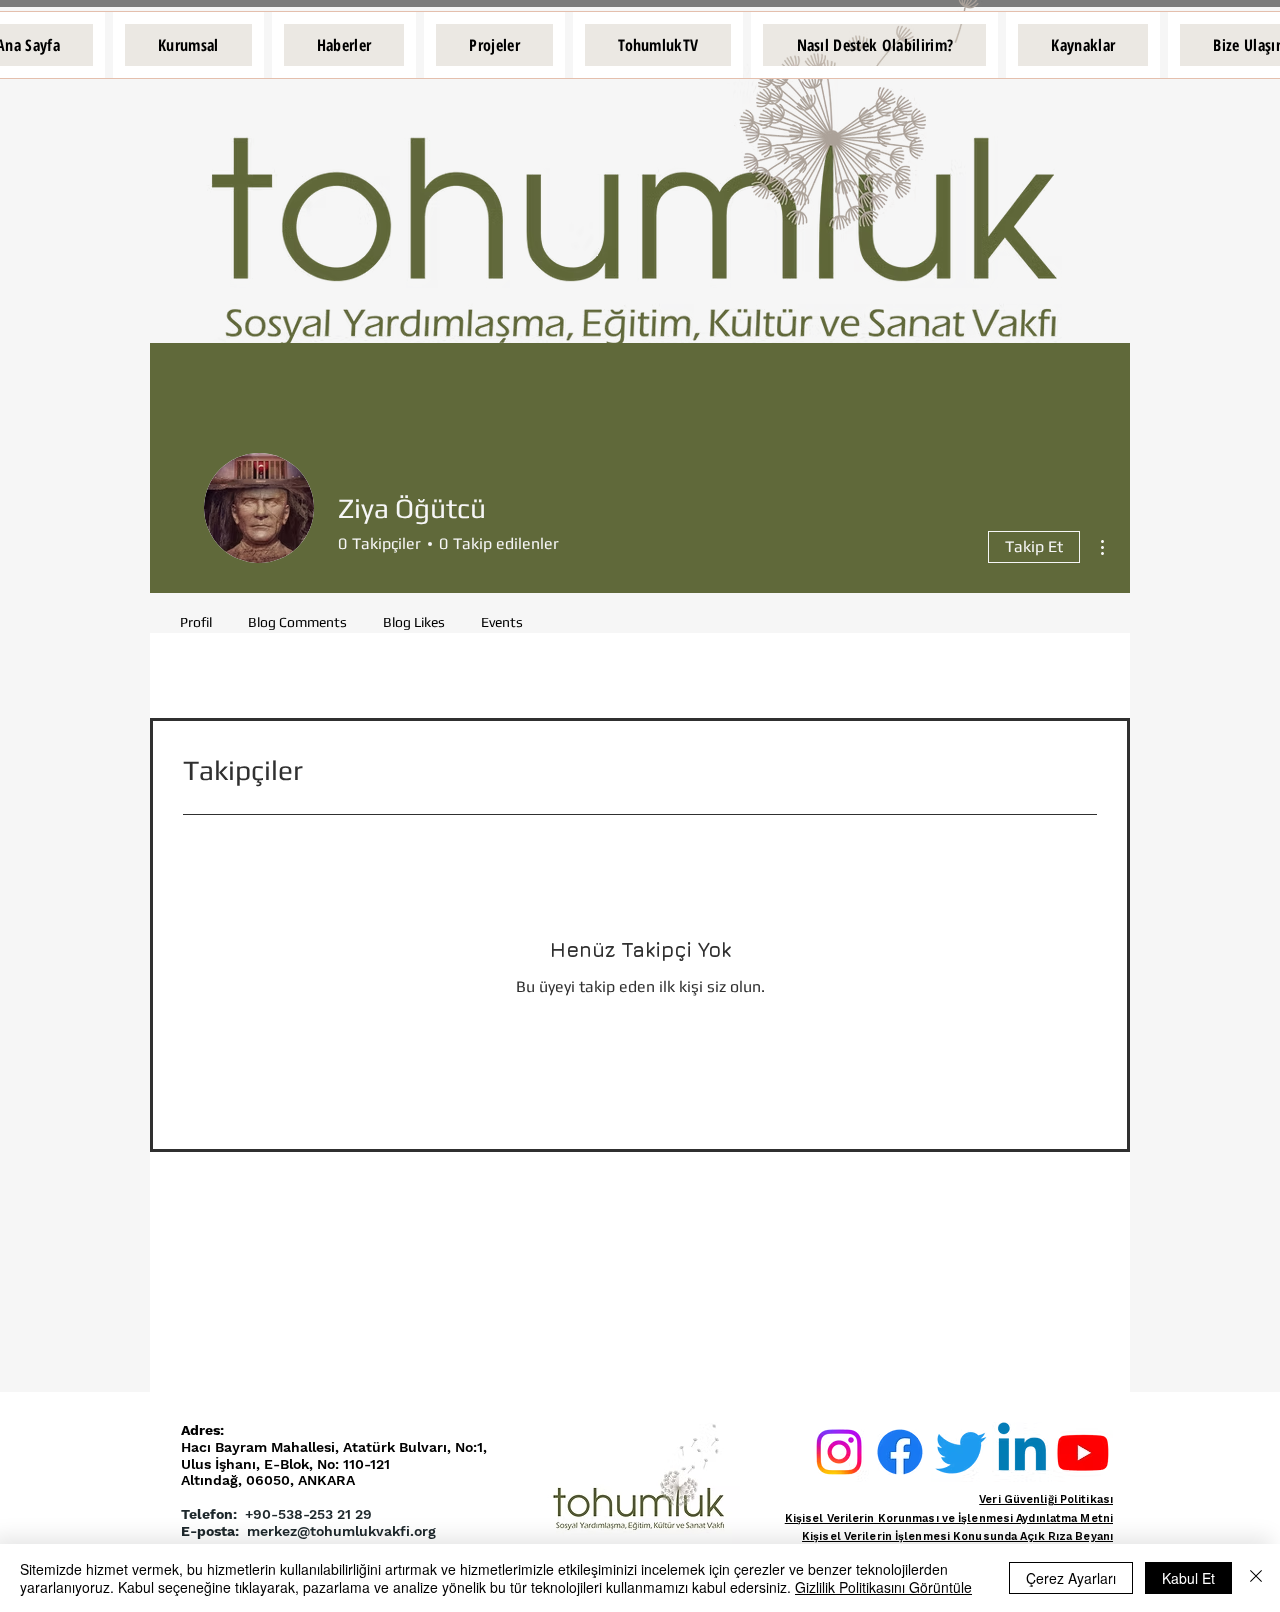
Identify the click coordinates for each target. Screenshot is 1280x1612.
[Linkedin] (1022, 1452)
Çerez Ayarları (1071, 1578)
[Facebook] (900, 1452)
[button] (188, 45)
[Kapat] (1256, 1578)
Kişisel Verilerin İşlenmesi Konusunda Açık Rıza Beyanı (957, 1536)
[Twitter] (961, 1452)
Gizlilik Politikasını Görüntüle (883, 1587)
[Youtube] (1083, 1452)
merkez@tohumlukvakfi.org (341, 1531)
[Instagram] (839, 1452)
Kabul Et (1188, 1578)
